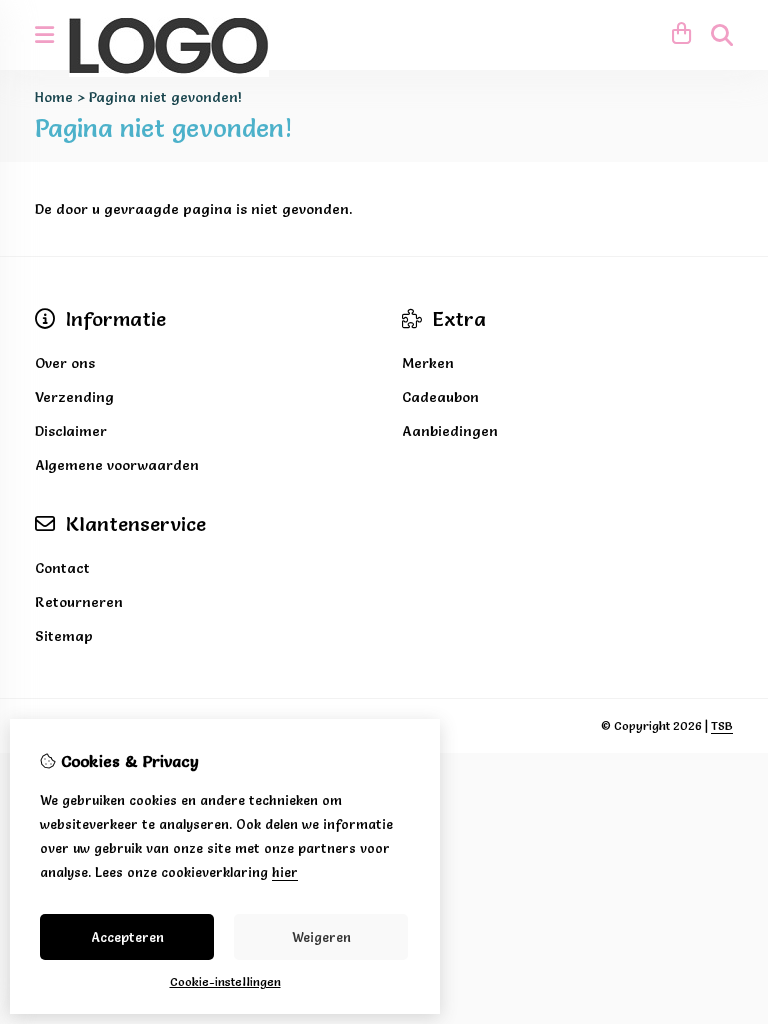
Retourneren (79, 602)
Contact (62, 568)
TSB (722, 725)
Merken (428, 363)
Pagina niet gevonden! (165, 97)
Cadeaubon (440, 397)
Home (54, 97)
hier (285, 872)
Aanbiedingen (450, 431)
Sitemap (64, 636)
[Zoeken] (722, 35)
